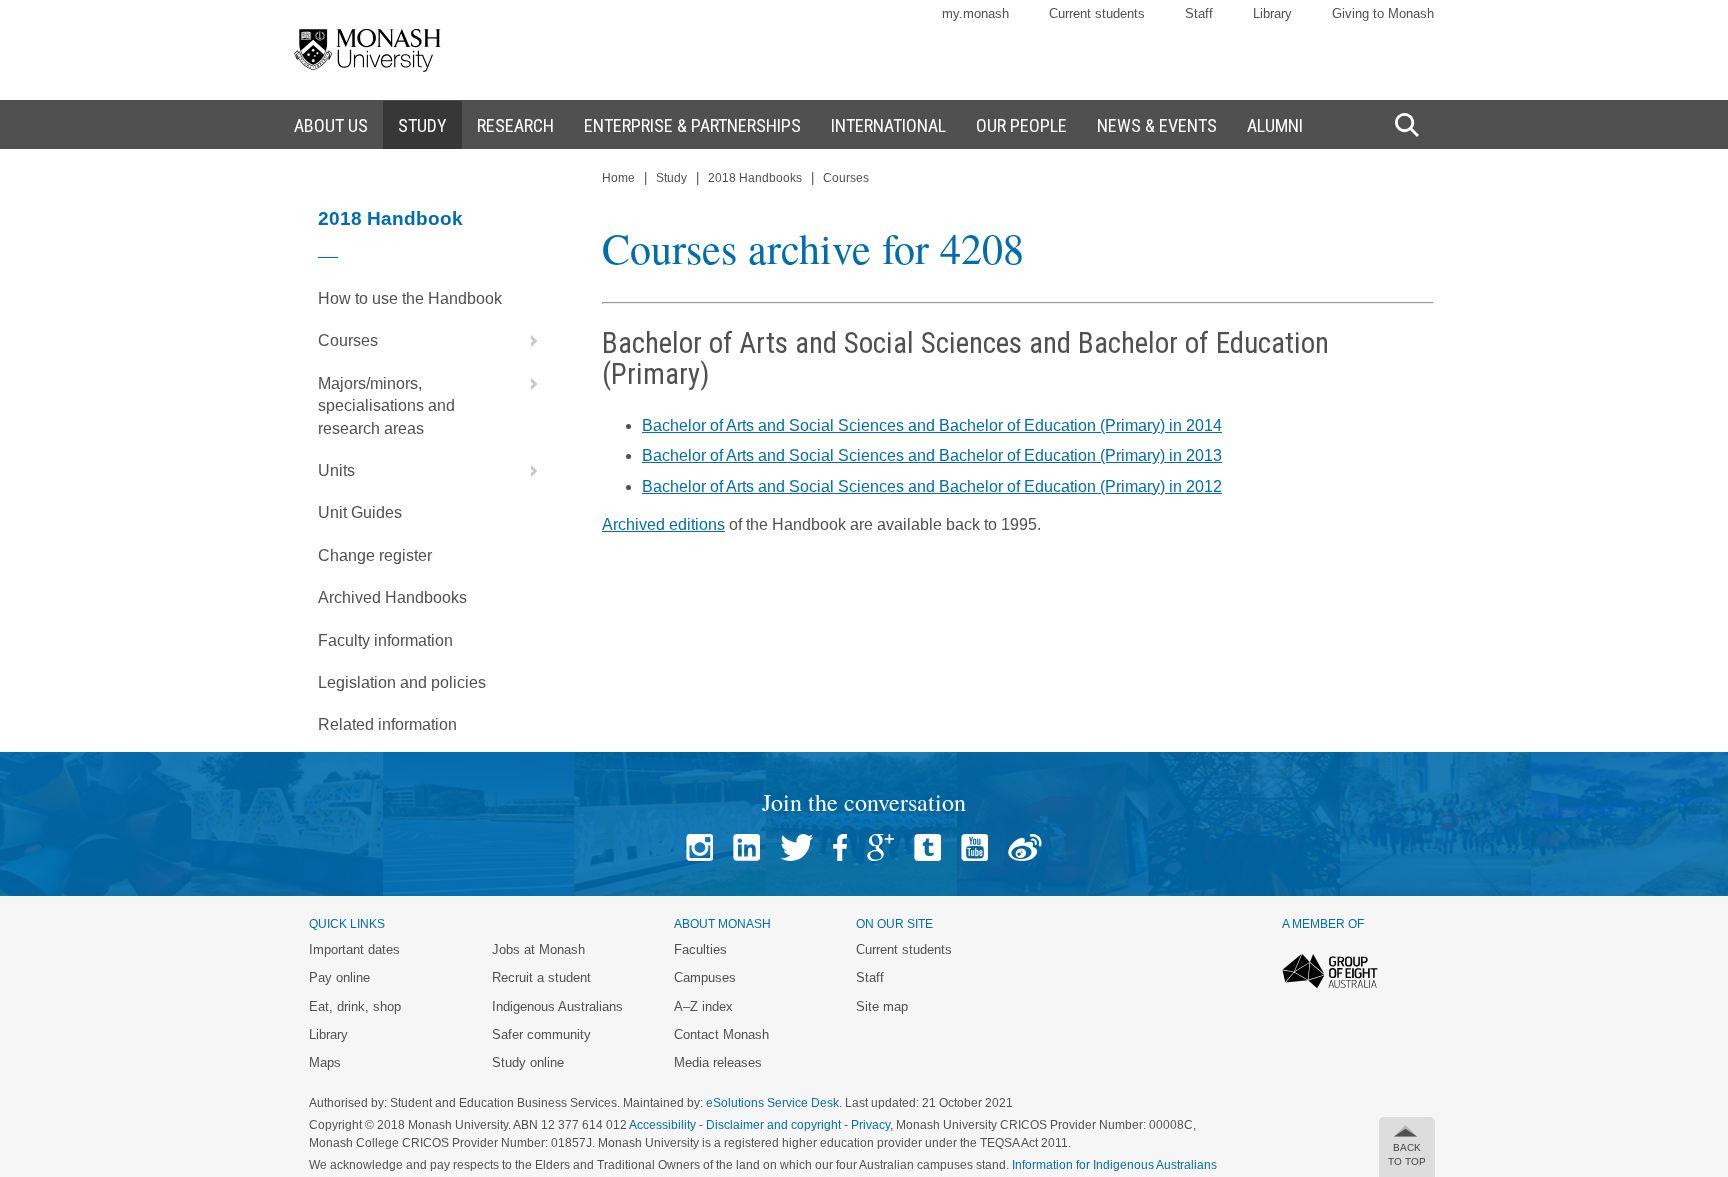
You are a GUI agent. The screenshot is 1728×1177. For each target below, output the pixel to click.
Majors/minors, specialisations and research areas (386, 406)
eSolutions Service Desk (772, 1103)
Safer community (541, 1034)
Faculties (700, 949)
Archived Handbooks (392, 597)
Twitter (796, 847)
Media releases (718, 1062)
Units (336, 470)
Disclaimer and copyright (773, 1125)
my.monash (975, 13)
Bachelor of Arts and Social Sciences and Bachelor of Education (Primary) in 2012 (932, 486)
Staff (1199, 13)
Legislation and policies (402, 682)
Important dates (354, 949)
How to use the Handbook (410, 298)
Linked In (746, 847)
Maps (325, 1062)
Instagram (699, 847)
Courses (348, 340)
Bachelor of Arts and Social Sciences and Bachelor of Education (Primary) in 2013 (932, 455)
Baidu (1025, 847)
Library (1272, 13)
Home (618, 178)
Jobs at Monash (538, 949)
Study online (528, 1062)
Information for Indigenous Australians (1114, 1165)
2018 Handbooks (755, 178)
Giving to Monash (1383, 13)
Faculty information (385, 640)
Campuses (705, 977)
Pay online (339, 977)
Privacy (870, 1125)
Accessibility (662, 1125)
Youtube (974, 847)
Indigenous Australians (557, 1006)
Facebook (840, 847)
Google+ (880, 847)
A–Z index (703, 1006)
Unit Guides (360, 512)
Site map (882, 1006)
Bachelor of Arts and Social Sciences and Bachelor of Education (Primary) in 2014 (932, 425)
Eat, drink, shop (355, 1006)
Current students (1097, 13)
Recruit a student (541, 977)
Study (671, 178)
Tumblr (927, 847)
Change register (375, 555)
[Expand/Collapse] (526, 341)
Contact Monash (721, 1034)
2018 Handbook (390, 218)
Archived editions (663, 524)
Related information (387, 724)
